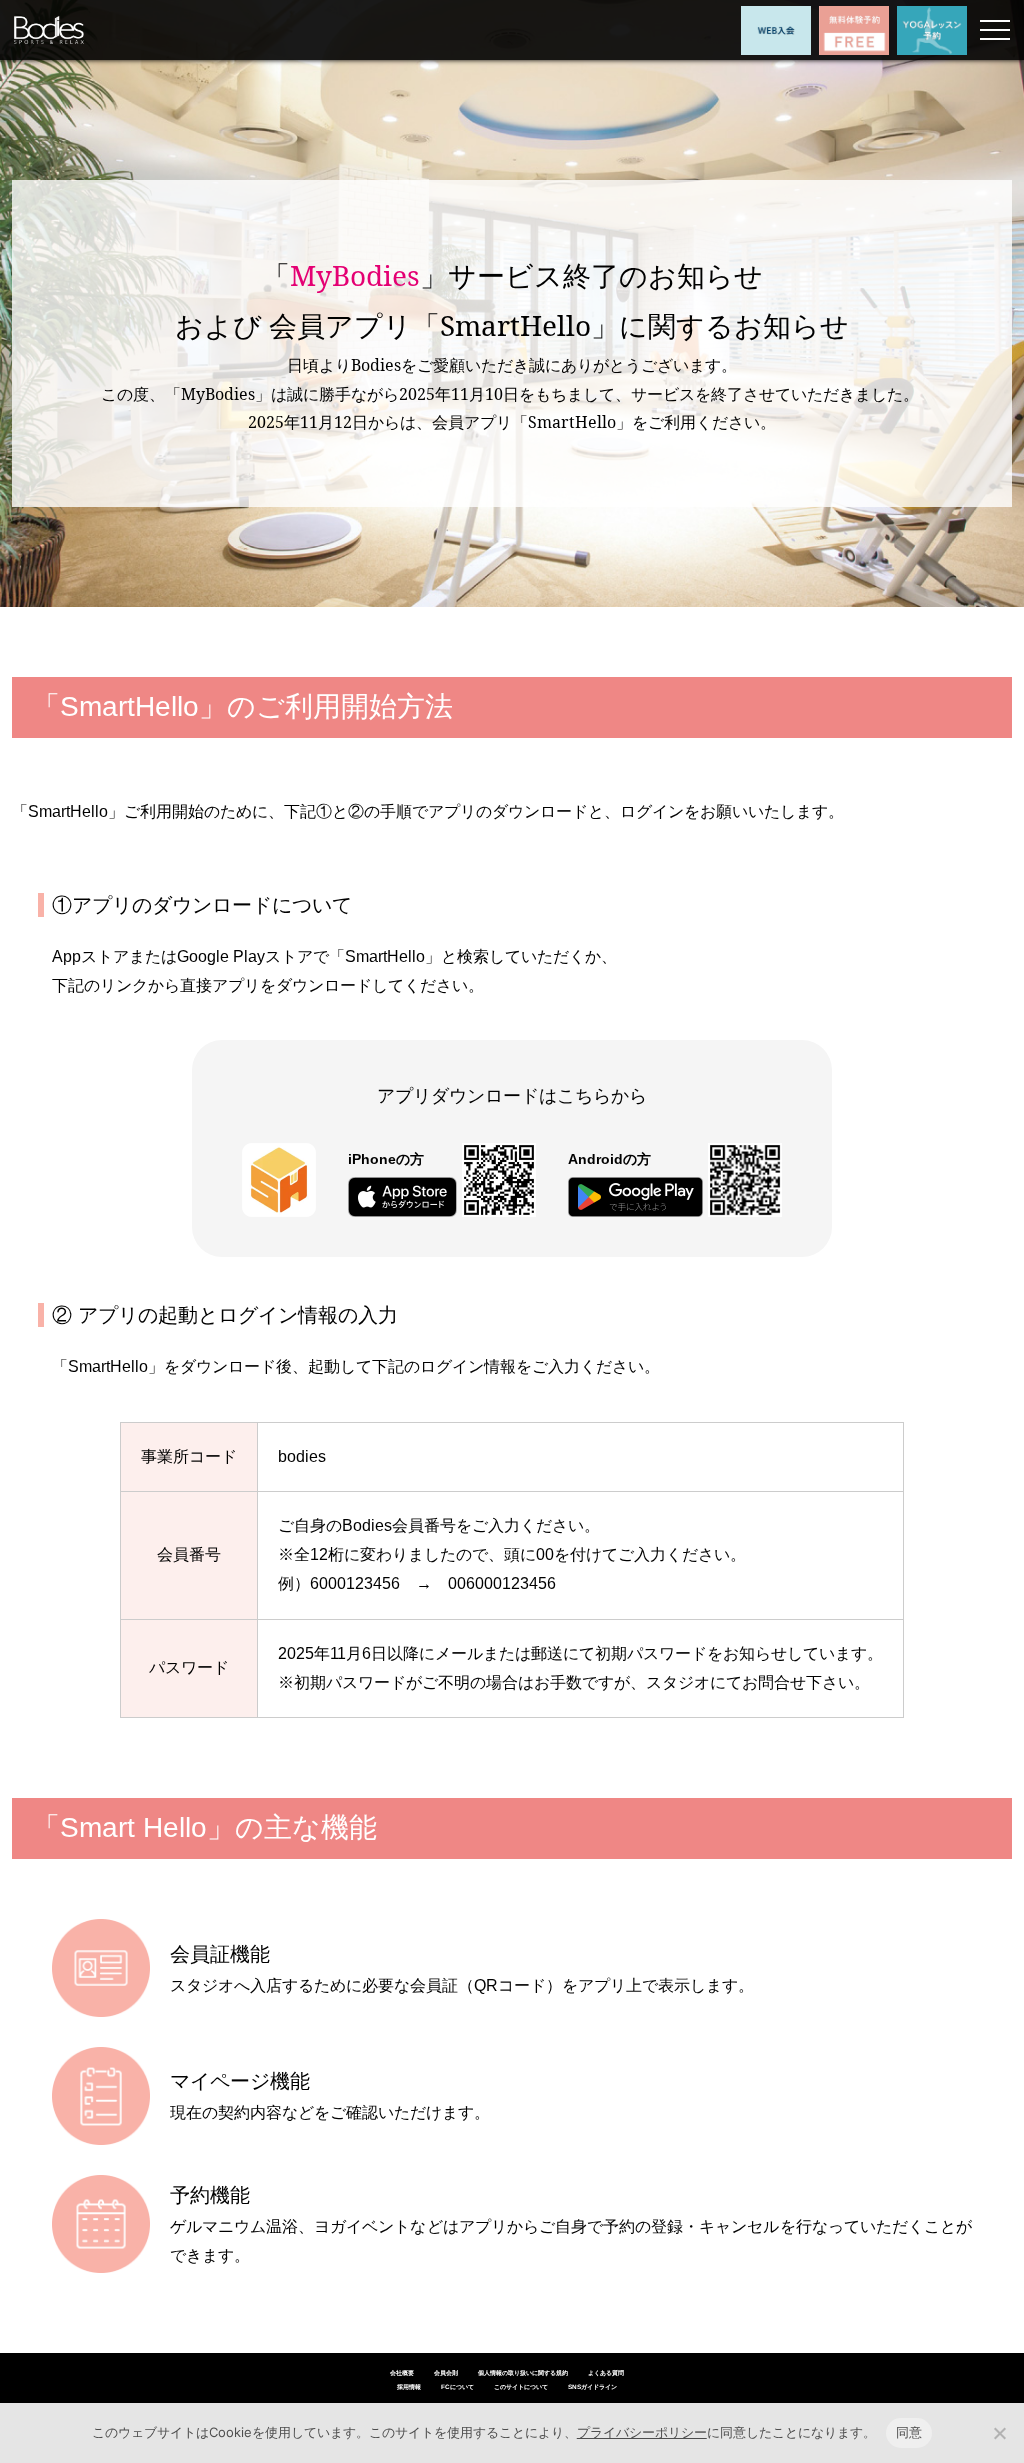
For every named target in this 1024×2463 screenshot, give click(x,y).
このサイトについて (521, 2386)
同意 (909, 2432)
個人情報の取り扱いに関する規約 (523, 2372)
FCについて (457, 2386)
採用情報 (409, 2386)
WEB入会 (776, 30)
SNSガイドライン (592, 2386)
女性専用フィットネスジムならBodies (49, 30)
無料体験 (854, 30)
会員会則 (446, 2372)
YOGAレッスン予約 (932, 30)
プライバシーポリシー (642, 2432)
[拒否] (999, 2433)
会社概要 (402, 2372)
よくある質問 (606, 2372)
